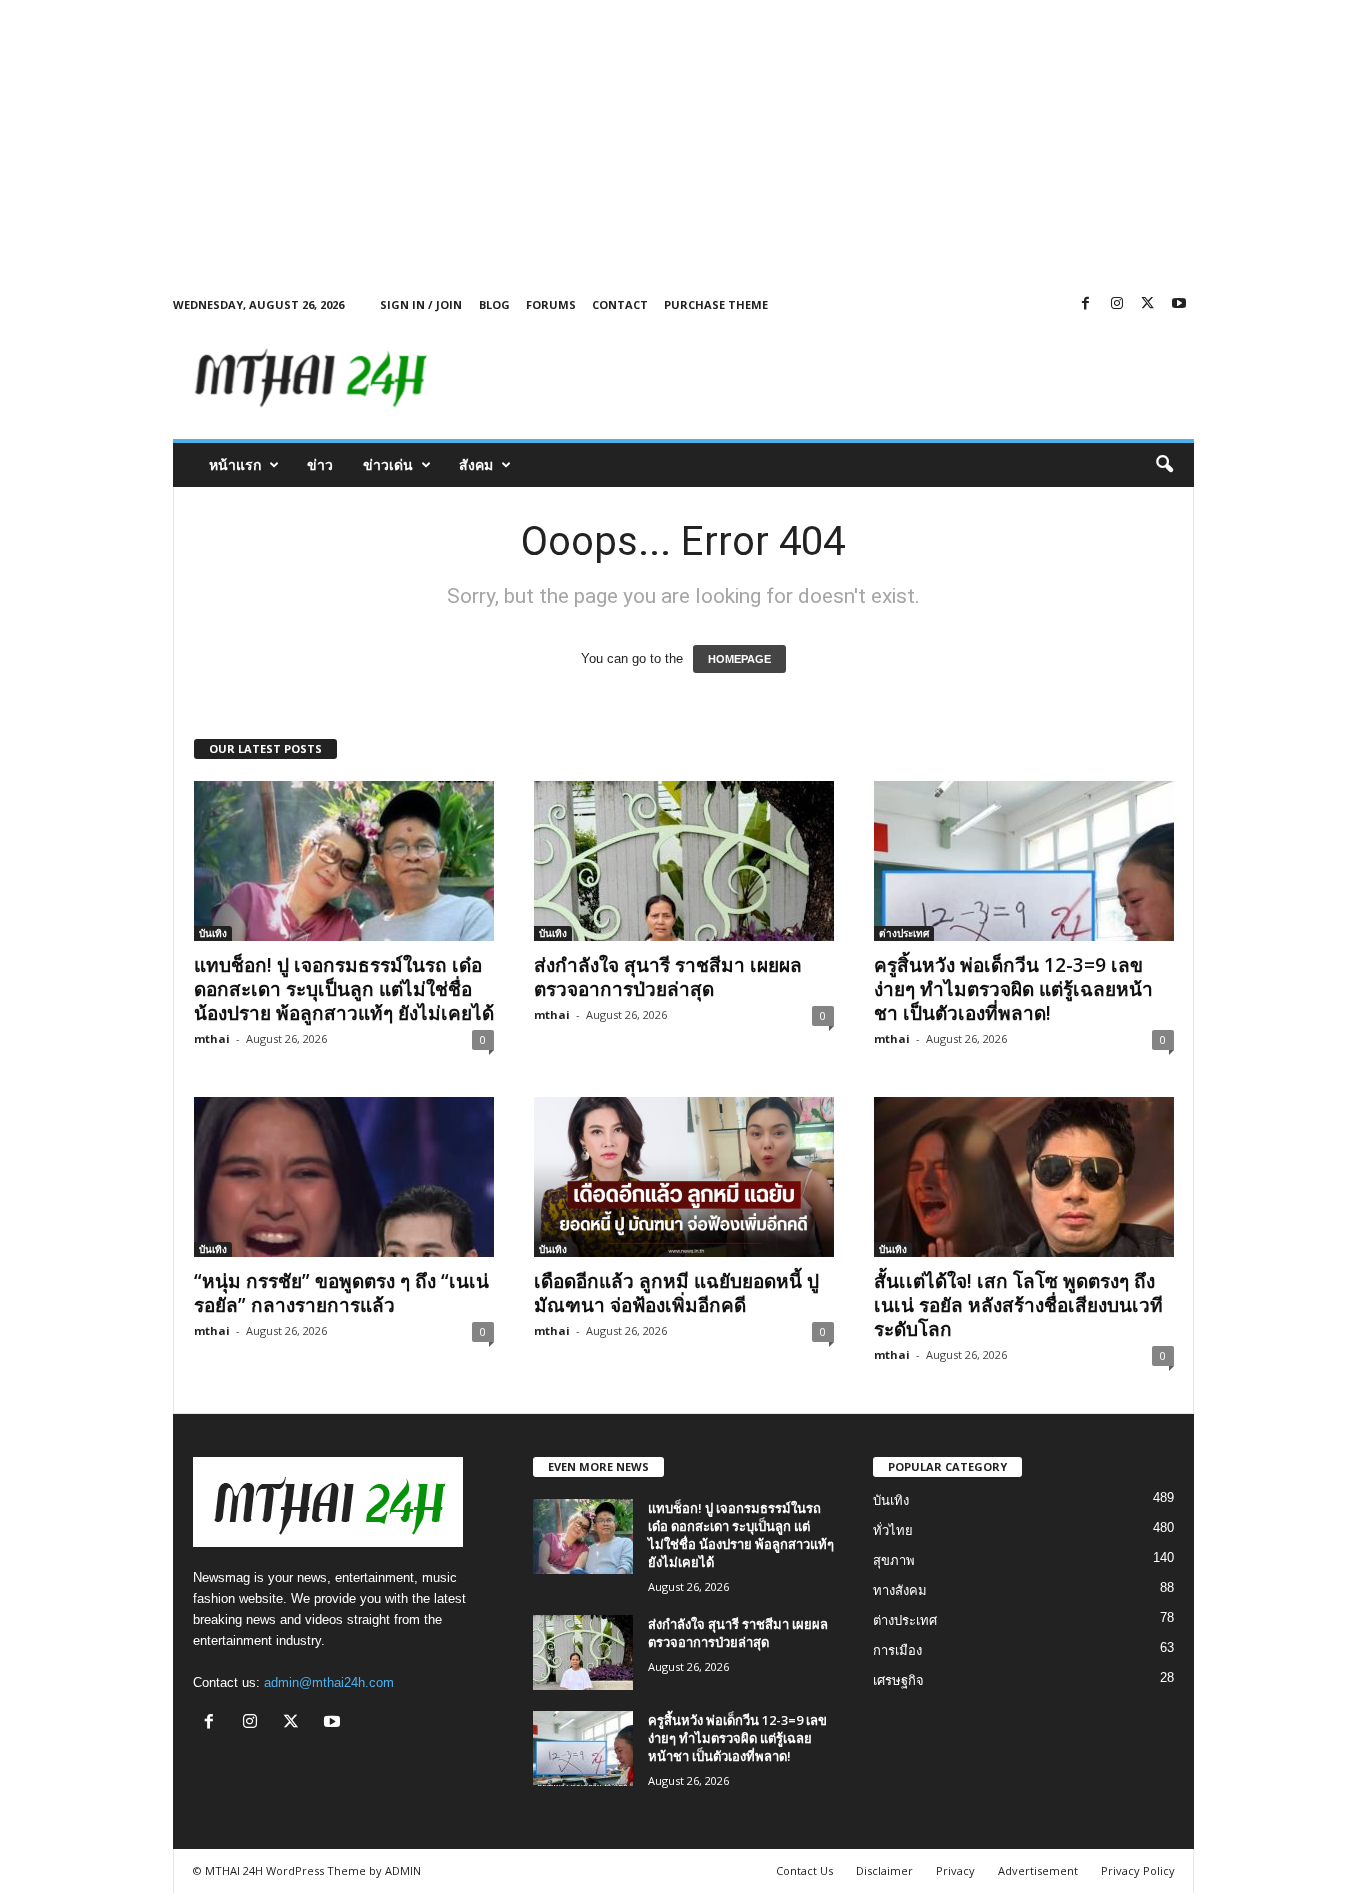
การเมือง (897, 1650)
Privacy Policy (1138, 1870)
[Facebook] (1086, 304)
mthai (212, 1038)
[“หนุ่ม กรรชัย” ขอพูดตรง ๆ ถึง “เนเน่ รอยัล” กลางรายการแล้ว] (344, 1177)
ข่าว (320, 464)
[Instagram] (1117, 304)
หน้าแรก (235, 464)
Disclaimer (884, 1870)
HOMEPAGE (739, 659)
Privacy (955, 1870)
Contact (620, 304)
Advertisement (1038, 1870)
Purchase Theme (716, 304)
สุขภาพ (894, 1560)
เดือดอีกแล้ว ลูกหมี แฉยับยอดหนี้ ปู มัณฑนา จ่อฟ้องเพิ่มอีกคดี (676, 1293)
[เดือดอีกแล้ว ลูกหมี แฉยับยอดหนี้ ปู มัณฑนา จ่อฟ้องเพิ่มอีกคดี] (684, 1177)
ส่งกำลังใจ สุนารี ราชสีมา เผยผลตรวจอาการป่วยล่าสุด (668, 977)
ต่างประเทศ (904, 933)
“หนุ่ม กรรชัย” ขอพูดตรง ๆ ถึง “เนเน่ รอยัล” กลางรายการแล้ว (341, 1293)
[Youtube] (1179, 304)
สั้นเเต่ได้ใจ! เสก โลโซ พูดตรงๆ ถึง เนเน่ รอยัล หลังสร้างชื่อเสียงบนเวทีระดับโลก (1018, 1305)
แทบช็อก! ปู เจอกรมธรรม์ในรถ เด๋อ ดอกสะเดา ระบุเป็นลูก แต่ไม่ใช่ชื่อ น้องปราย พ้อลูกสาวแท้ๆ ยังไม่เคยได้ (344, 989)
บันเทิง (213, 933)
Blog (494, 304)
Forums (551, 304)
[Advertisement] (600, 140)
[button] (1164, 465)
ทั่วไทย (893, 1530)
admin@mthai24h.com (329, 1682)
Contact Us (804, 1870)
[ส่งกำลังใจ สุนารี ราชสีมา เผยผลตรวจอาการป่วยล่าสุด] (684, 861)
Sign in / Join (421, 304)
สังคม (476, 464)
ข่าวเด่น (388, 464)
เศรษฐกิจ (898, 1680)
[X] (1148, 304)
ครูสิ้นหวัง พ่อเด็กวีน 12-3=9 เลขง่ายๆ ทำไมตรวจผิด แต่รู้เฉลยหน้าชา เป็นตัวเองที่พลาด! (1013, 989)
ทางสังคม (900, 1590)
